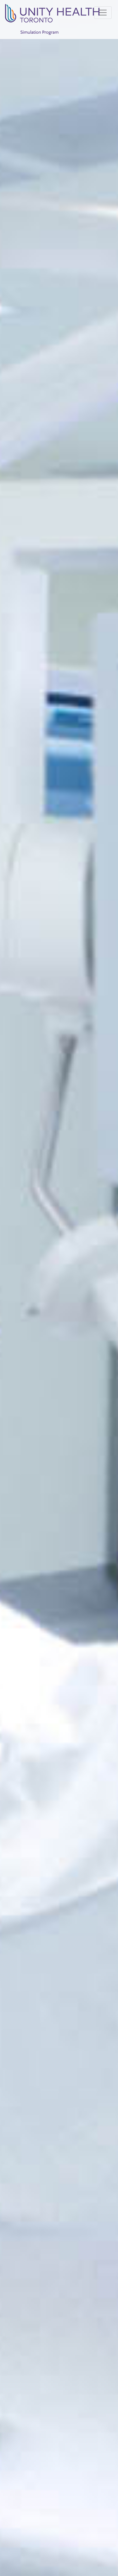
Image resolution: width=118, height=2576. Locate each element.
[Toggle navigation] (103, 13)
